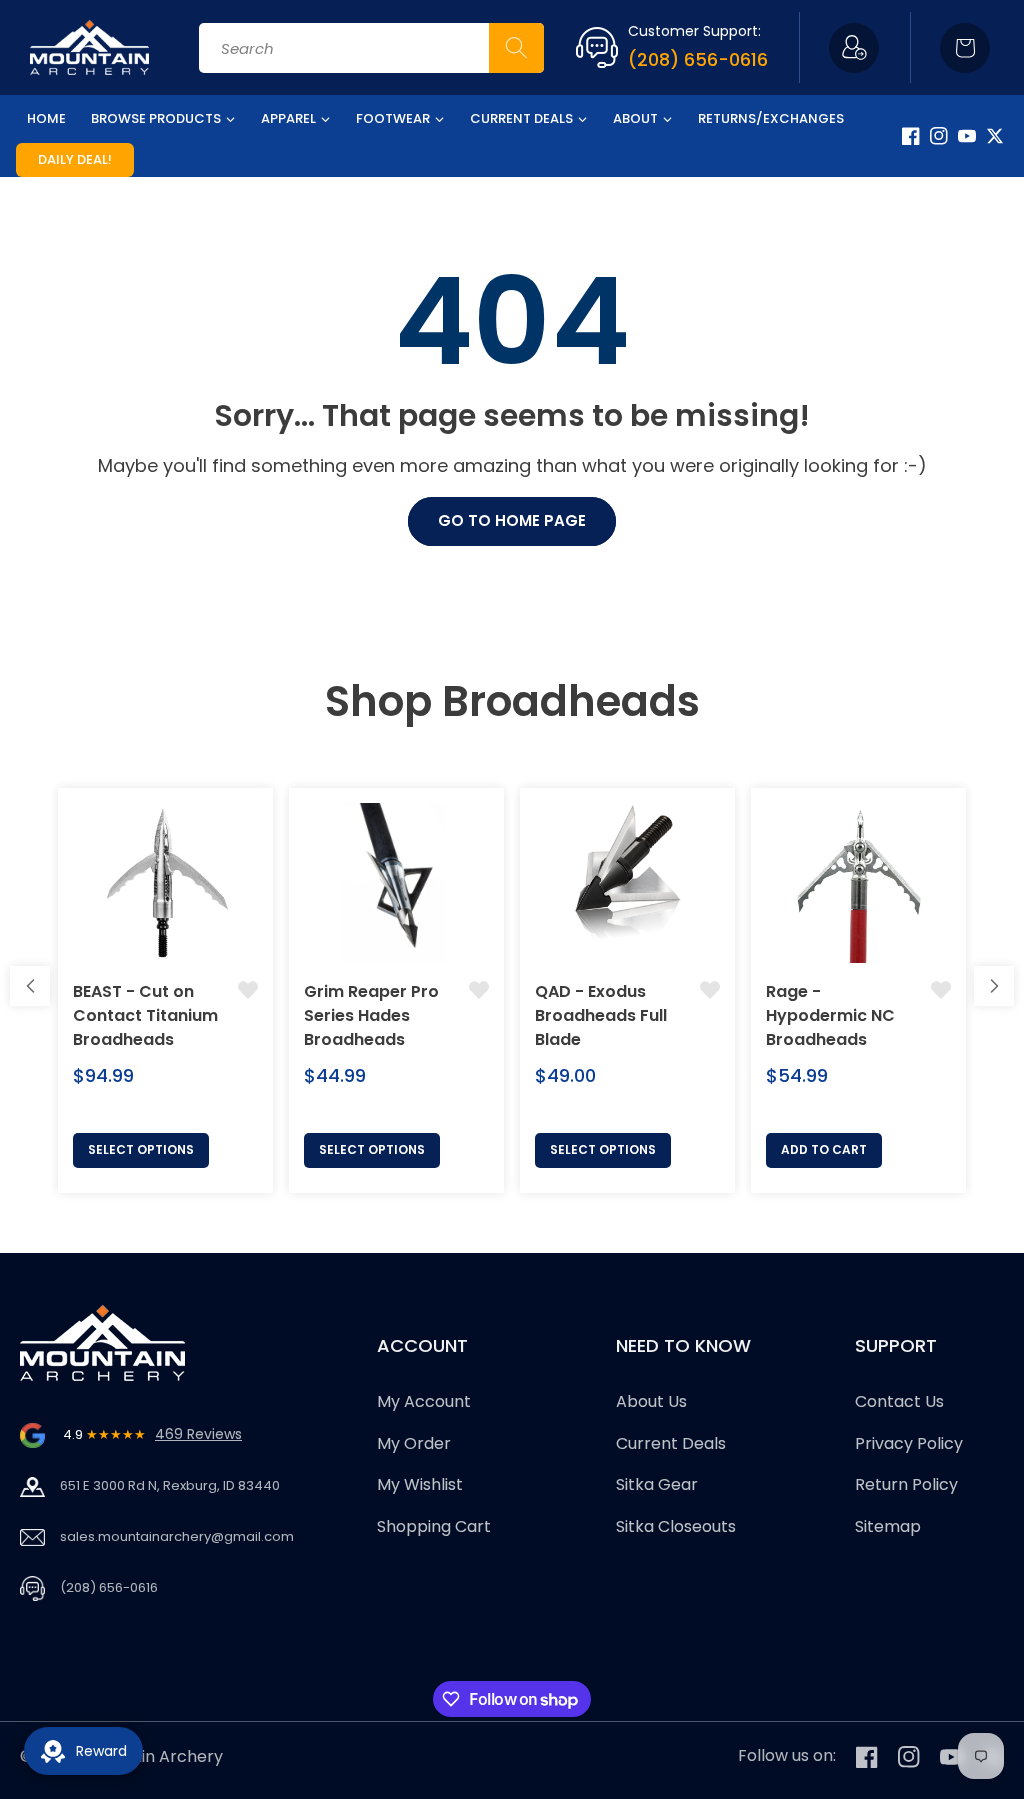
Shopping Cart (434, 1526)
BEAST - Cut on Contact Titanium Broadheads (145, 1015)
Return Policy (906, 1484)
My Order (414, 1443)
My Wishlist (420, 1484)
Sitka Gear (657, 1484)
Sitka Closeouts (676, 1526)
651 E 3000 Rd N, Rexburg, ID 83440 (170, 1485)
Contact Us (899, 1401)
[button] (965, 48)
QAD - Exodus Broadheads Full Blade (601, 1015)
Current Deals (671, 1443)
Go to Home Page (512, 520)
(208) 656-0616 (698, 59)
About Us (651, 1401)
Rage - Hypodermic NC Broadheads (830, 1015)
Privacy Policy (909, 1443)
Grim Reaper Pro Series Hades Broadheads (371, 1015)
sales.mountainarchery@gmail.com (177, 1536)
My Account (424, 1401)
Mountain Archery (152, 1756)
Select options (141, 1149)
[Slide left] (30, 986)
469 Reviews (198, 1434)
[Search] (516, 48)
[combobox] (371, 48)
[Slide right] (994, 986)
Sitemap (888, 1526)
